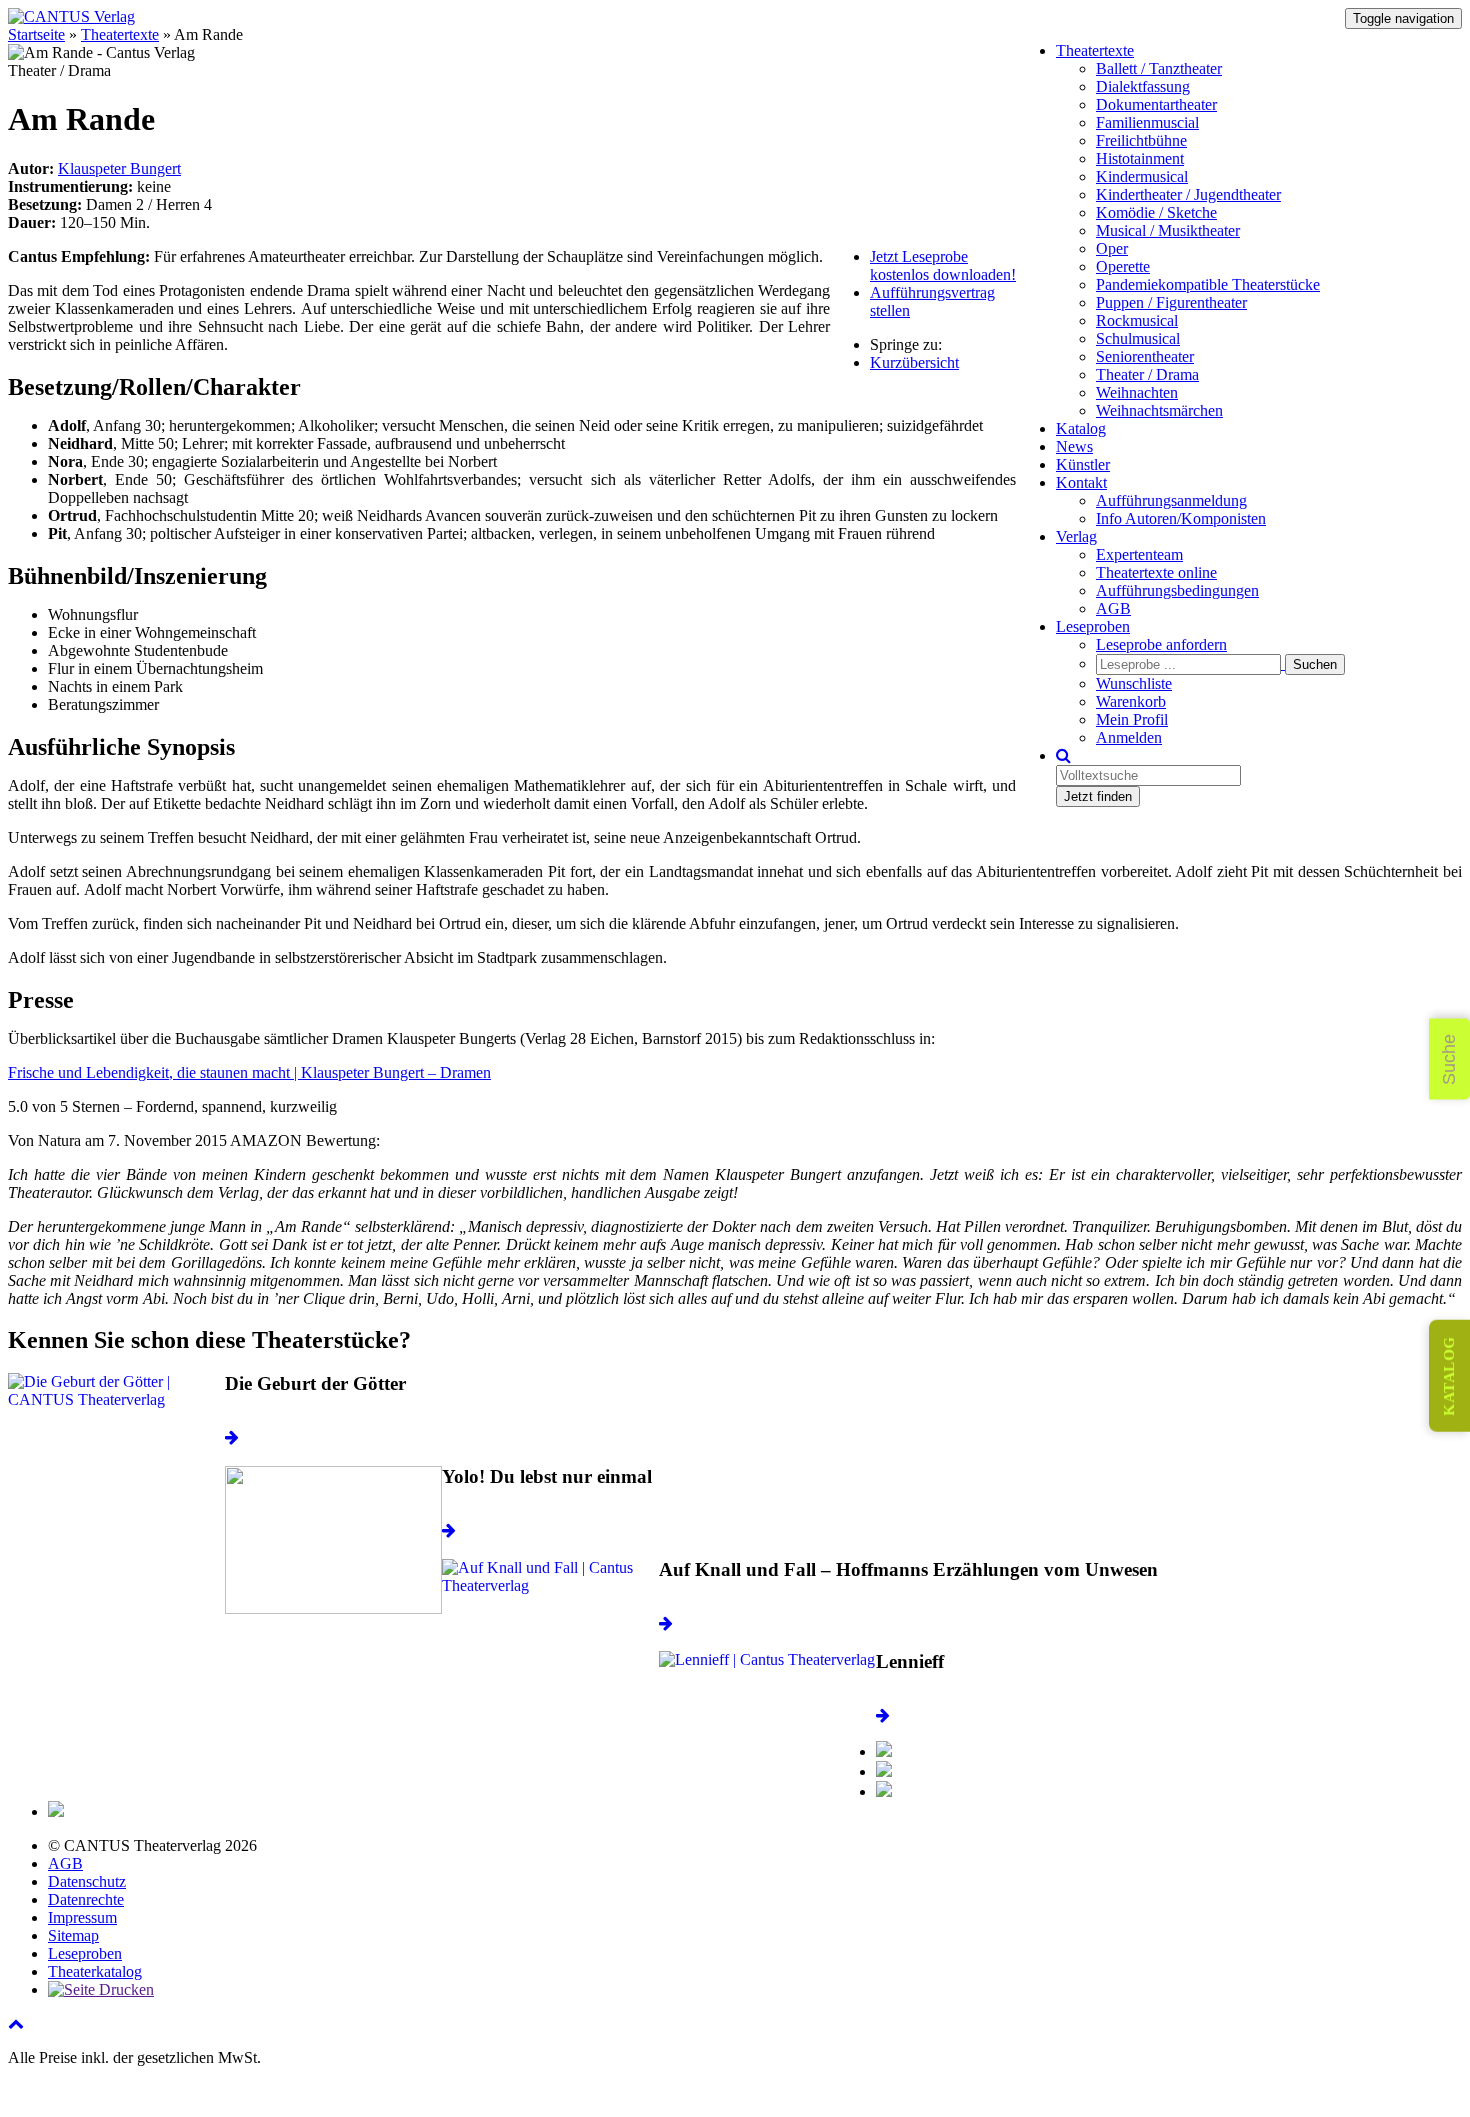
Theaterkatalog (95, 1971)
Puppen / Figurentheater (1171, 302)
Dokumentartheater (1156, 104)
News (1074, 446)
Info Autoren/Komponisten (1181, 518)
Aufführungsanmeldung (1171, 500)
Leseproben (1093, 626)
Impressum (82, 1917)
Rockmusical (1137, 320)
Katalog (1081, 428)
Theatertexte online (1156, 572)
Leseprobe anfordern (1161, 644)
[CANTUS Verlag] (71, 16)
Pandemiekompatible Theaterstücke (1208, 284)
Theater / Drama (1147, 374)
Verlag (1076, 536)
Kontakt (1081, 482)
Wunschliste (1134, 683)
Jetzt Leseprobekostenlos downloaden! (943, 265)
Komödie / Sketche (1156, 212)
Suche (1449, 1058)
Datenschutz (87, 1881)
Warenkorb (1131, 701)
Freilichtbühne (1141, 140)
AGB (1113, 608)
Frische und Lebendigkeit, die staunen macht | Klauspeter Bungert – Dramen (249, 1072)
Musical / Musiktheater (1168, 230)
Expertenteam (1139, 554)
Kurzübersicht (914, 362)
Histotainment (1140, 158)
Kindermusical (1142, 176)
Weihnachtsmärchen (1159, 410)
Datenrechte (86, 1899)
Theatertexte (1095, 50)
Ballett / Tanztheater (1159, 68)
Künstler (1083, 464)
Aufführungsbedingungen (1177, 590)
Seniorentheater (1145, 356)
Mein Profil (1132, 719)
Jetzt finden (1098, 796)
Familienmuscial (1147, 122)
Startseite (36, 34)
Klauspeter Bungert (119, 168)
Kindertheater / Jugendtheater (1188, 194)
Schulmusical (1138, 338)
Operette (1123, 266)
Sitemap (73, 1935)
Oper (1112, 248)
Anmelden (1129, 737)
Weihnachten (1137, 392)
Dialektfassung (1143, 86)
